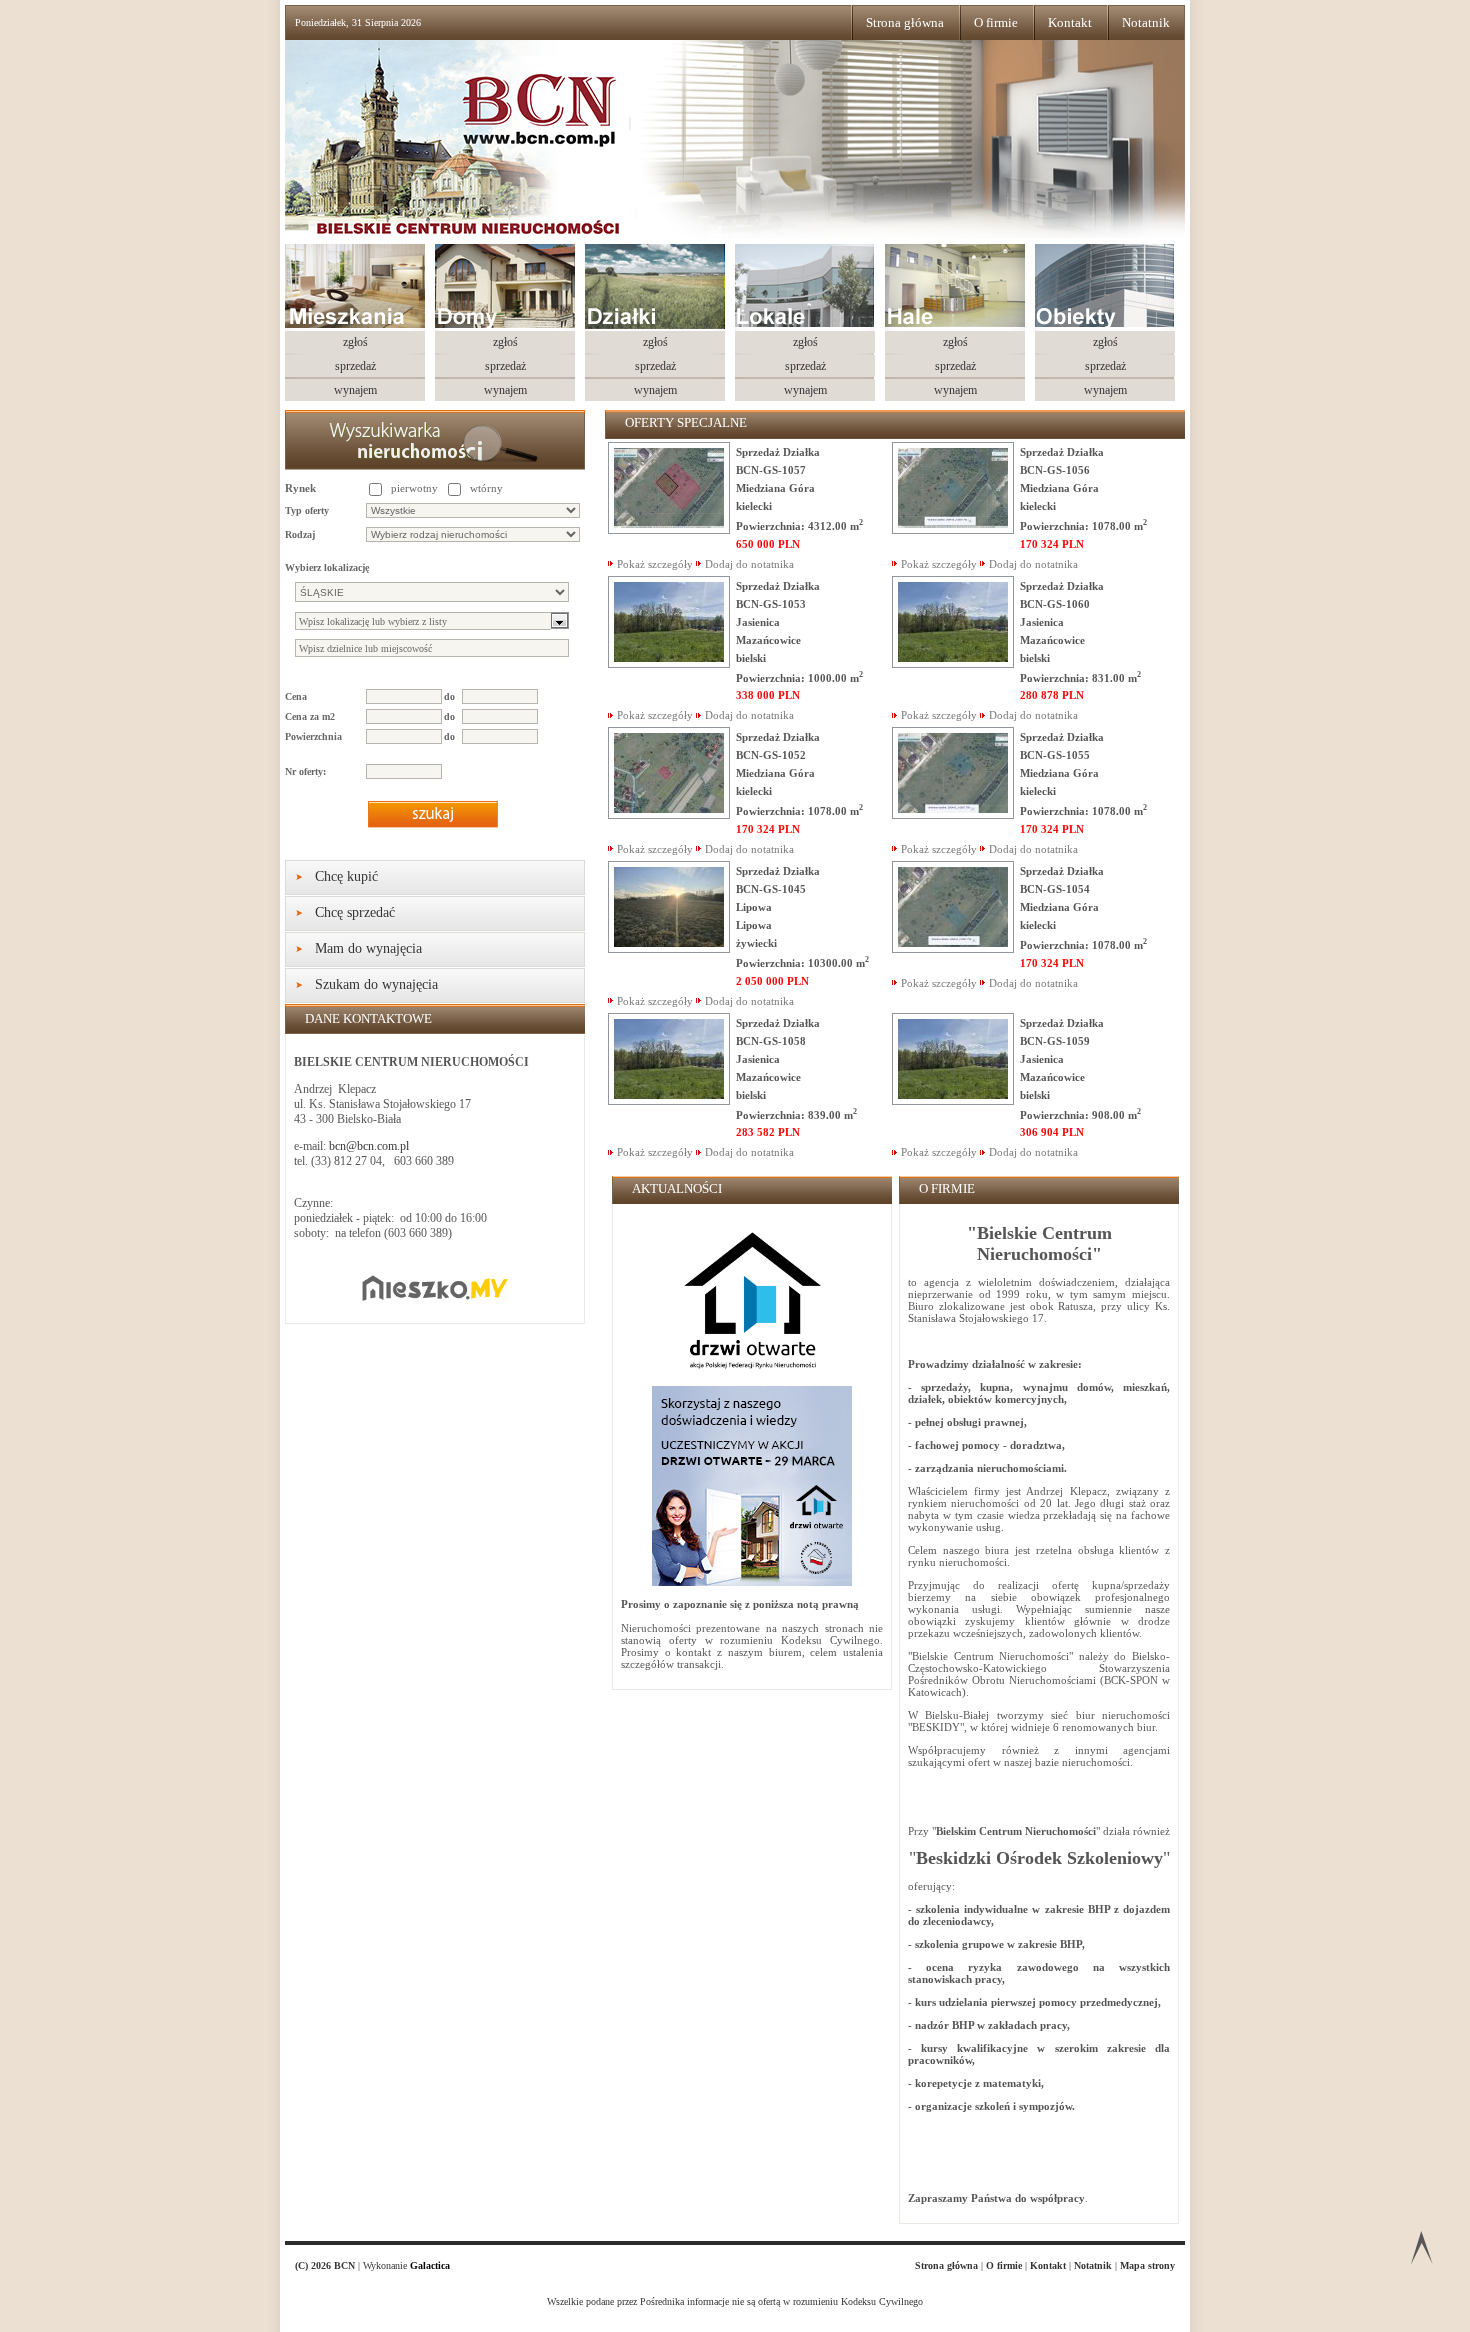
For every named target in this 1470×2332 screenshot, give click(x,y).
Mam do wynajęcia (368, 948)
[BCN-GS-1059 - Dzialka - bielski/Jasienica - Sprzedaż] (953, 1101)
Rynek (300, 488)
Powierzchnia (313, 736)
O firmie (996, 22)
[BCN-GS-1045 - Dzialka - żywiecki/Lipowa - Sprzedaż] (669, 949)
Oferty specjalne (686, 422)
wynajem (355, 390)
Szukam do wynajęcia (376, 984)
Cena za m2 (310, 716)
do (449, 696)
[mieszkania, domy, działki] (501, 155)
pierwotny (414, 488)
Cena (296, 696)
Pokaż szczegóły (655, 564)
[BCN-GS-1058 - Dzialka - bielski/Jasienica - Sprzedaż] (669, 1101)
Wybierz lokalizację (327, 567)
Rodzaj (300, 534)
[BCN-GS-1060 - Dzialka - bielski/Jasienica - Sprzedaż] (953, 664)
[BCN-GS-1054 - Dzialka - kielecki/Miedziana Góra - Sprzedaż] (953, 949)
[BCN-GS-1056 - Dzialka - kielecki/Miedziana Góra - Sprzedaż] (953, 530)
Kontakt (1070, 22)
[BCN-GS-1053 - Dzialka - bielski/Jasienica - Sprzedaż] (669, 664)
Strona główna (905, 22)
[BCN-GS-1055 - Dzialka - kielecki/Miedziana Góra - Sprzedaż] (953, 815)
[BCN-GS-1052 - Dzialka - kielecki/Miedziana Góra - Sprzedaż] (669, 815)
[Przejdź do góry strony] (1421, 2251)
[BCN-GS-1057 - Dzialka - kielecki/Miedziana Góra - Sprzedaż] (669, 530)
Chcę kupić (346, 876)
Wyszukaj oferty (433, 814)
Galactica (430, 2265)
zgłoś (355, 342)
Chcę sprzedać (355, 912)
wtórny (486, 488)
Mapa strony (1147, 2265)
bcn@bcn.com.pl (369, 1146)
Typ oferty (307, 510)
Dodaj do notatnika (749, 564)
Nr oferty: (305, 771)
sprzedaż (355, 366)
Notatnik (1146, 22)
